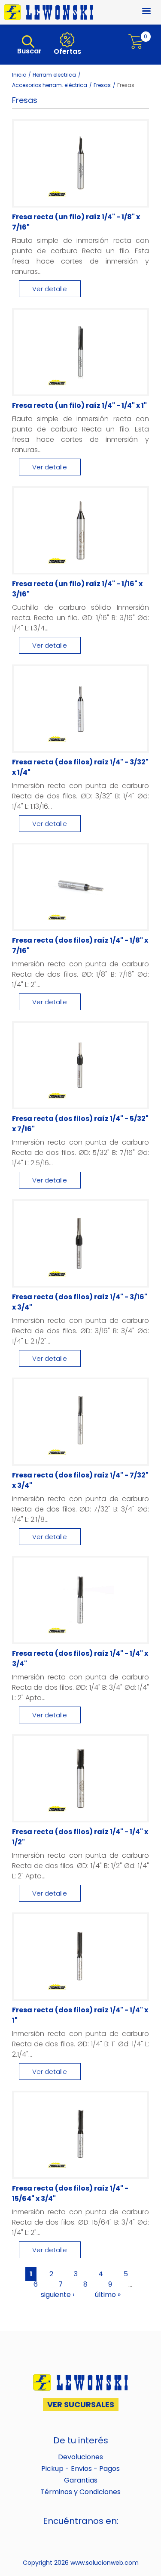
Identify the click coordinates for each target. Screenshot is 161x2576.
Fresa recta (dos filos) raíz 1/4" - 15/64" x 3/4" (70, 2193)
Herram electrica (54, 75)
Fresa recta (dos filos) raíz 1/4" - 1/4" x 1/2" (80, 1837)
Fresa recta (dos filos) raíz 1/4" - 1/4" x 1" (80, 2015)
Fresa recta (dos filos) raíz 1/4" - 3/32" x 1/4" (80, 767)
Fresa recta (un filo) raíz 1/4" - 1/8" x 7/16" (76, 222)
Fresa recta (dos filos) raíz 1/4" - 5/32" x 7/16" (80, 1124)
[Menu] (141, 12)
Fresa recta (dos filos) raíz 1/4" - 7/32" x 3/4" (80, 1480)
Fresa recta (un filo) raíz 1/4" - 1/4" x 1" (79, 405)
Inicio (19, 75)
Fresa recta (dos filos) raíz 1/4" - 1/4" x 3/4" (80, 1659)
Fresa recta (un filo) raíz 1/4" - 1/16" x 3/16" (77, 589)
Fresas (102, 85)
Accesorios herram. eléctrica (50, 85)
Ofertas (67, 51)
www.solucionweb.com (105, 2563)
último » (108, 2295)
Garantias (81, 2480)
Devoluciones (80, 2457)
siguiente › (58, 2295)
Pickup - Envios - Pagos (80, 2469)
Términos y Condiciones (80, 2492)
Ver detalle (50, 289)
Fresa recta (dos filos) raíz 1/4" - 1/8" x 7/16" (80, 945)
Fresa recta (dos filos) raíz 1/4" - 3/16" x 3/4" (80, 1302)
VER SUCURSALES (81, 2404)
